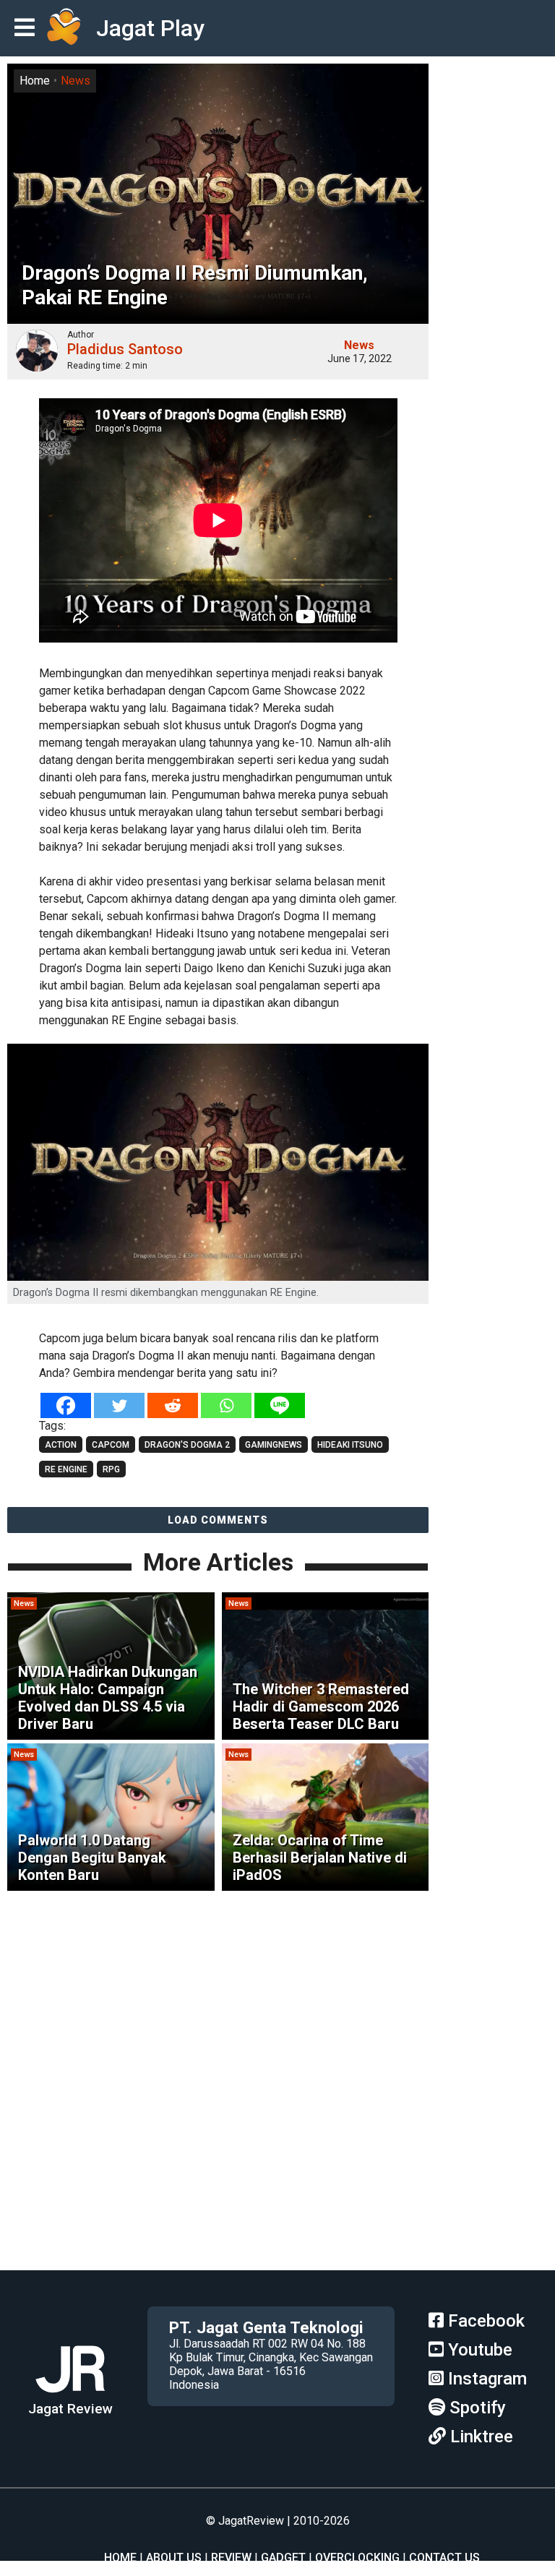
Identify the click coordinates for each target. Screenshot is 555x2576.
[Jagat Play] (64, 28)
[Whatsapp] (226, 1405)
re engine (66, 1469)
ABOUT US (174, 2558)
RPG (111, 1469)
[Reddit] (173, 1405)
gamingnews (274, 1445)
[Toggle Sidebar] (28, 29)
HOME (120, 2558)
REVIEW (231, 2558)
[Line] (280, 1405)
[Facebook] (66, 1405)
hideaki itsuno (350, 1445)
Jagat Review (70, 2409)
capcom (111, 1445)
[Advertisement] (277, 2169)
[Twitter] (119, 1405)
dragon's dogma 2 (187, 1445)
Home (35, 81)
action (61, 1445)
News (76, 81)
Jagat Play (150, 28)
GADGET (283, 2558)
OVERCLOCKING (357, 2558)
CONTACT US (444, 2558)
